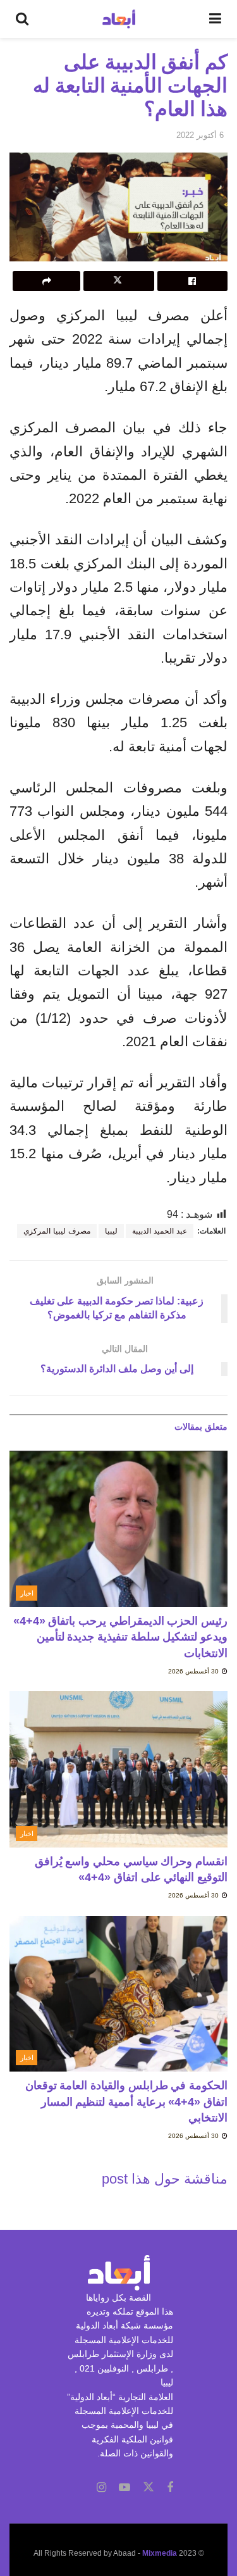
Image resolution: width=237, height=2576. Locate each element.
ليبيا (111, 1231)
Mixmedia (160, 2553)
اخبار (27, 1593)
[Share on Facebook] (192, 281)
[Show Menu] (215, 19)
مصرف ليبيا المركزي (57, 1231)
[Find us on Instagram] (101, 2488)
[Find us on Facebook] (170, 2488)
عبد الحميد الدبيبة (160, 1231)
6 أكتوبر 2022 (200, 135)
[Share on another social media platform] (46, 281)
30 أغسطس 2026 (194, 1671)
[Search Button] (22, 19)
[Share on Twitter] (118, 281)
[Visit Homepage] (119, 19)
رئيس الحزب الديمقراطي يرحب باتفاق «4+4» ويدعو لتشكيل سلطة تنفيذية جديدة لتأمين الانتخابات (120, 1637)
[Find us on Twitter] (149, 2487)
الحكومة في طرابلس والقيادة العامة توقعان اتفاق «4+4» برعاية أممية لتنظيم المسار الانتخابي (126, 2101)
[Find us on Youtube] (125, 2488)
